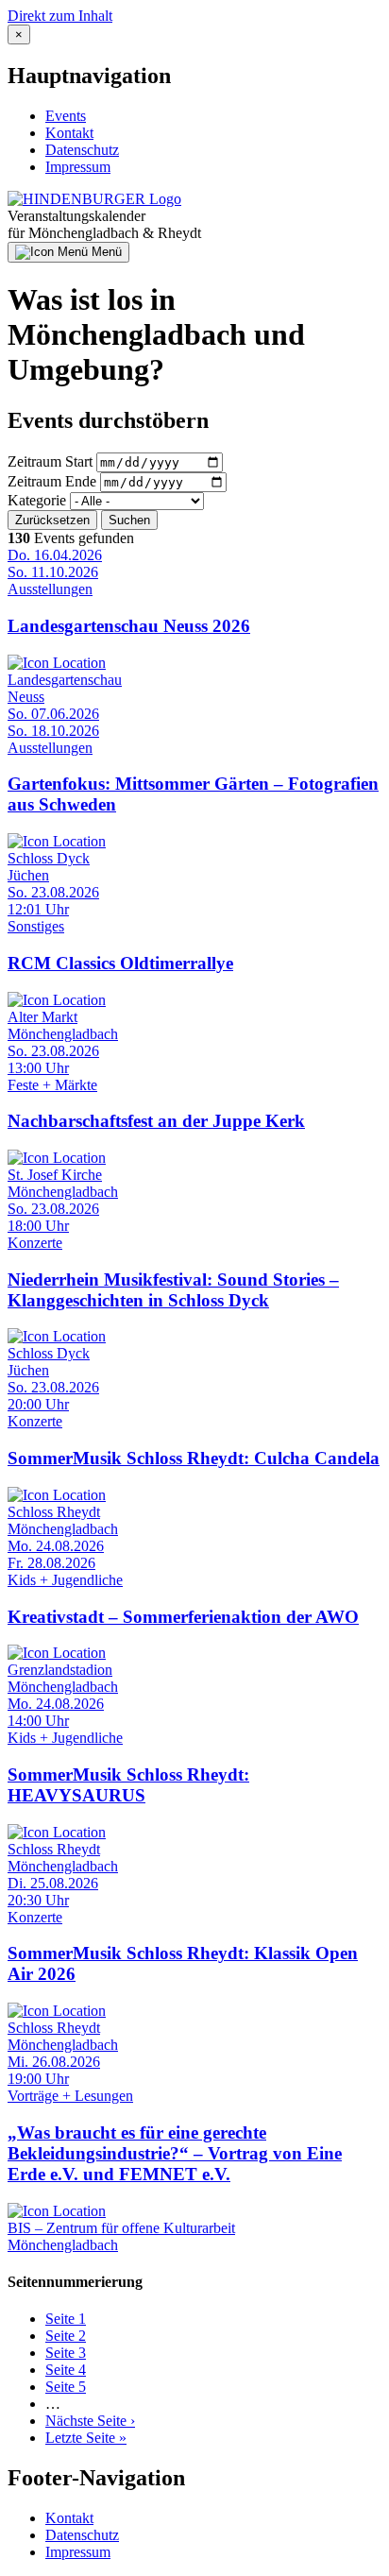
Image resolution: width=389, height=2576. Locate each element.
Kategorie (37, 500)
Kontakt (69, 133)
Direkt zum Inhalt (60, 16)
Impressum (78, 167)
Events (66, 116)
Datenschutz (82, 150)
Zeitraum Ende (52, 481)
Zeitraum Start (50, 461)
